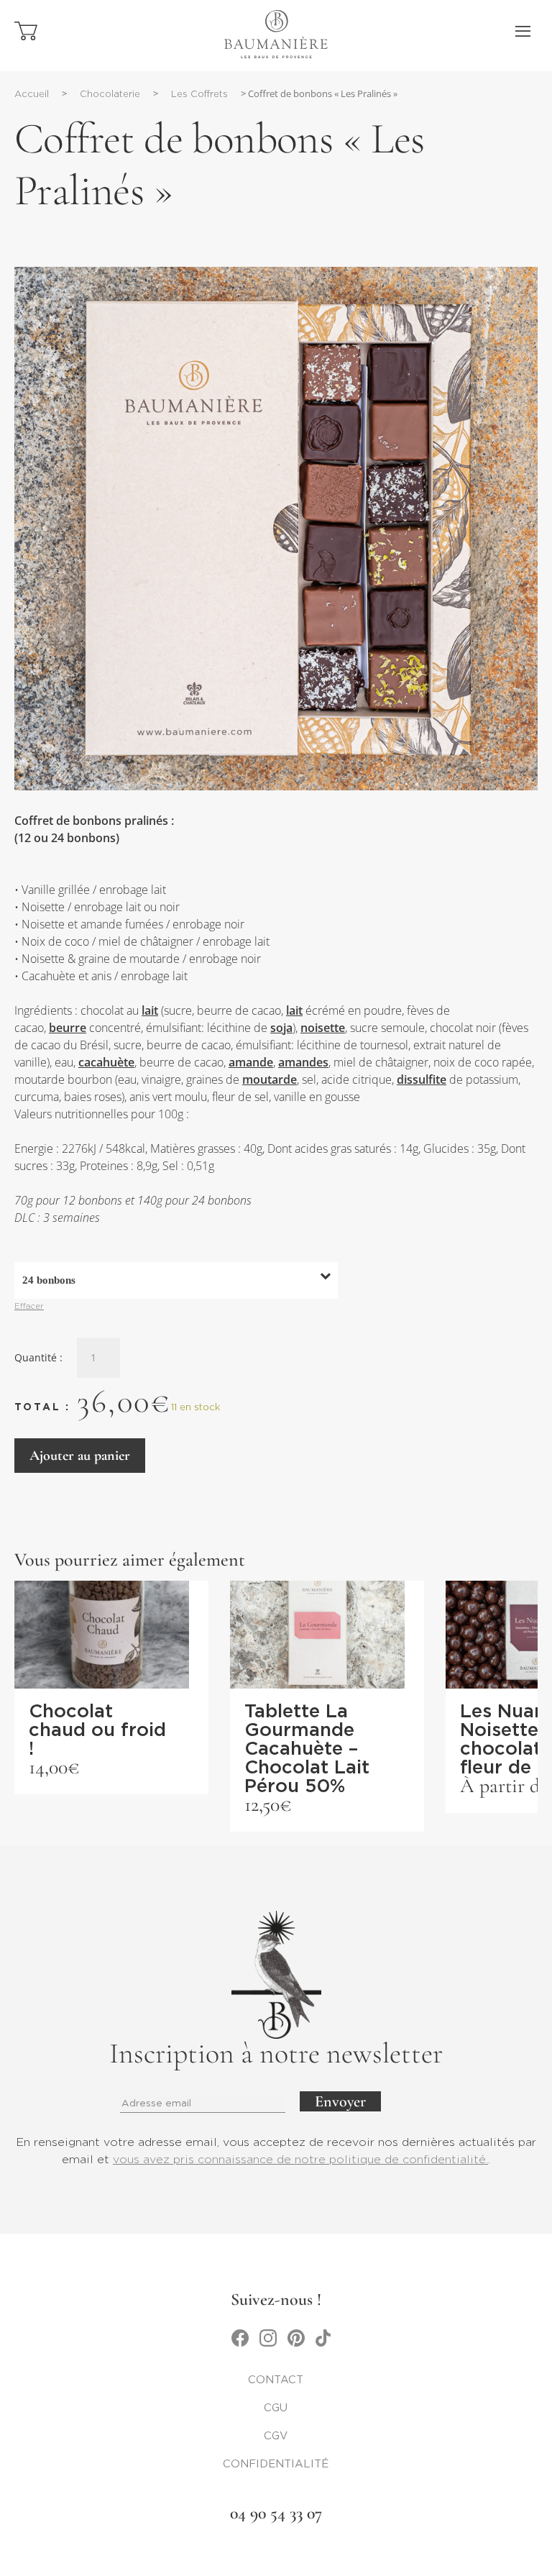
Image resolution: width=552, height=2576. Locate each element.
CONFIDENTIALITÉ (276, 2464)
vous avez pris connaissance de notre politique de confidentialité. (300, 2160)
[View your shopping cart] (26, 37)
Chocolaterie (110, 95)
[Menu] (523, 32)
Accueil (32, 95)
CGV (276, 2436)
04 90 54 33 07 (276, 2513)
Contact (276, 2380)
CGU (276, 2408)
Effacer (29, 1307)
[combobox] (176, 1280)
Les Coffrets (199, 95)
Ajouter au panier (80, 1456)
